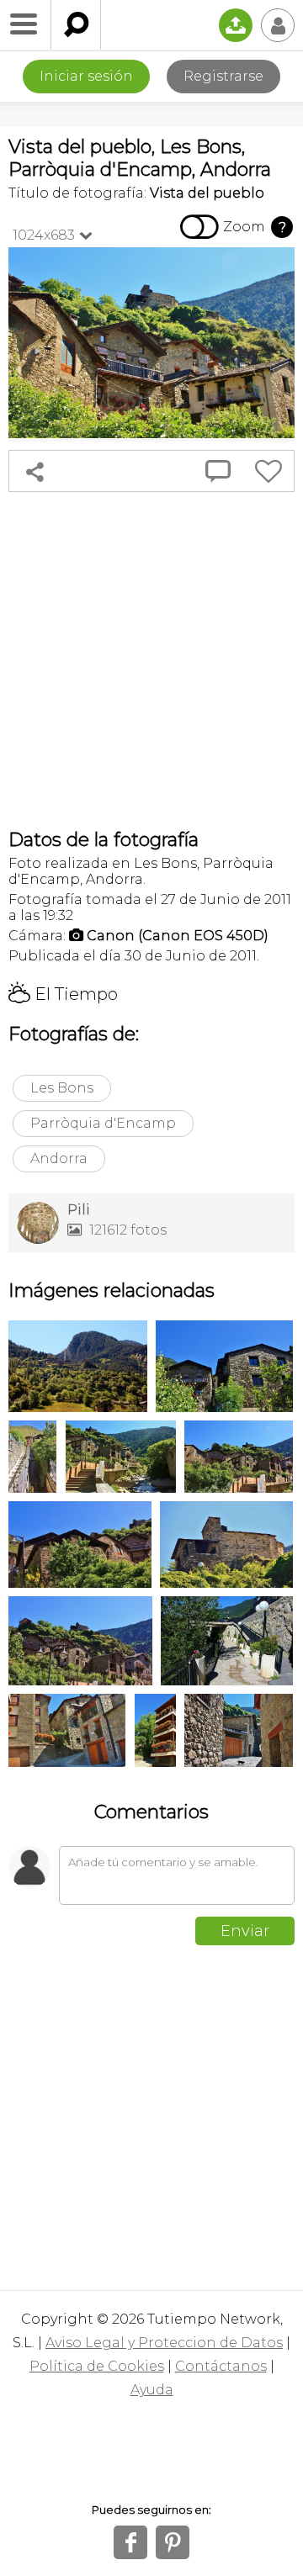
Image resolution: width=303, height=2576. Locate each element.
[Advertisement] (151, 660)
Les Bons (62, 1088)
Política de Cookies (97, 2366)
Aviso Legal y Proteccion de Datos (164, 2343)
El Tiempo (63, 994)
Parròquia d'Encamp (103, 1123)
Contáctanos (221, 2366)
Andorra (59, 1158)
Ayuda (152, 2390)
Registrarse (223, 76)
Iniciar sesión (86, 76)
